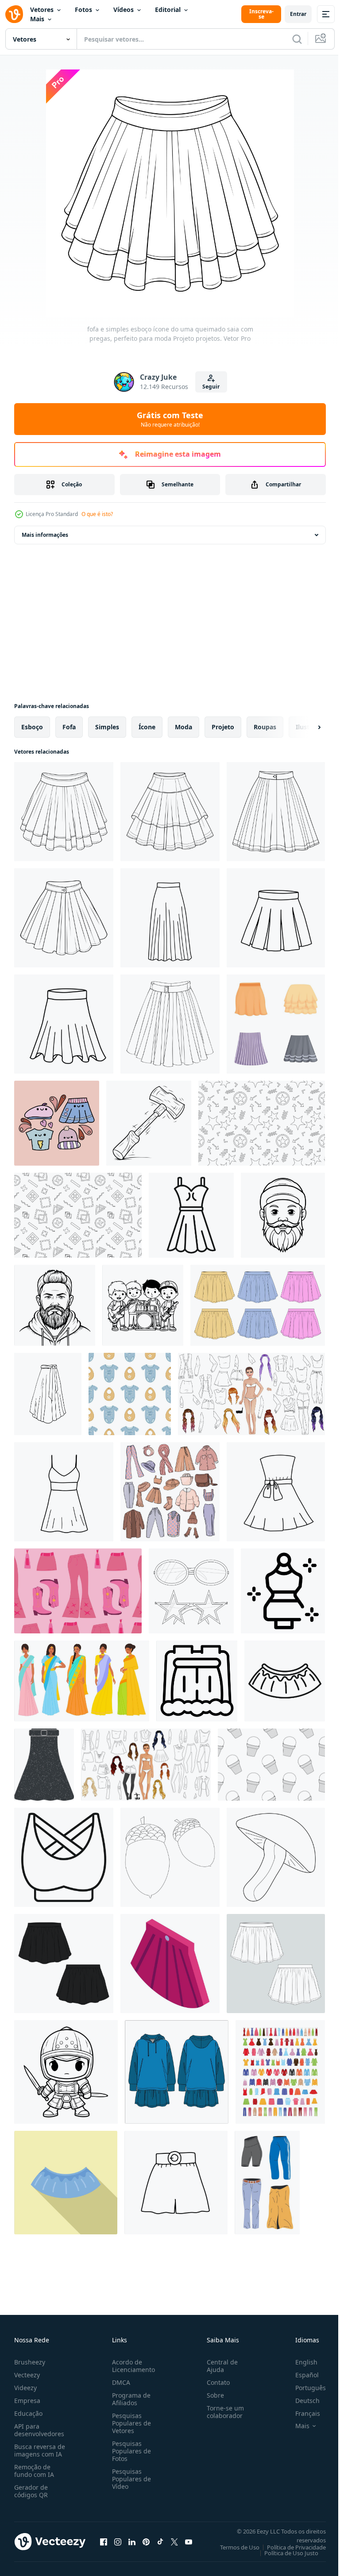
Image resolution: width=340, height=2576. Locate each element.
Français (301, 2413)
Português (304, 2388)
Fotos (83, 10)
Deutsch (301, 2401)
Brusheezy (30, 2362)
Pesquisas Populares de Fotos (130, 2451)
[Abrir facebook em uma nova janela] (104, 2541)
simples (107, 727)
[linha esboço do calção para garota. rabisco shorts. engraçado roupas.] (176, 2183)
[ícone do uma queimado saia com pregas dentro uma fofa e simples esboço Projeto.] (170, 1024)
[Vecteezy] (14, 14)
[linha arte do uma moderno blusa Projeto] (64, 1857)
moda (184, 727)
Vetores (42, 10)
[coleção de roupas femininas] (280, 2072)
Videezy (25, 2388)
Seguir (211, 387)
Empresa (27, 2401)
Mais (37, 19)
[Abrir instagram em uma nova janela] (118, 2541)
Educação (28, 2413)
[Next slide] (305, 727)
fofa (69, 727)
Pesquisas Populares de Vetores (130, 2423)
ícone (147, 727)
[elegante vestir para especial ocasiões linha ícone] (191, 1215)
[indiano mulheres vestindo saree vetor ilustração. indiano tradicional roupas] (82, 1681)
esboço (32, 727)
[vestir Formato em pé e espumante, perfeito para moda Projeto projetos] (283, 1591)
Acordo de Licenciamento (132, 2366)
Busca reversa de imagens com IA (40, 2450)
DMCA (119, 2382)
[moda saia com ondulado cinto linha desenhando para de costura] (285, 1681)
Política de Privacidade (290, 2547)
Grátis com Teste (170, 419)
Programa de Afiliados (129, 2399)
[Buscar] (297, 39)
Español (300, 2375)
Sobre (212, 2395)
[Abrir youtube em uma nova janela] (189, 2541)
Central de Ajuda (219, 2366)
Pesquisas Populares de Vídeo (130, 2479)
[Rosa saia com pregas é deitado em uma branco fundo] (170, 1964)
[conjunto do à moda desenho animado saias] (276, 1024)
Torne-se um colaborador (222, 2412)
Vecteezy (27, 2375)
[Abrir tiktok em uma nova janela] (160, 2541)
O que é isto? (97, 514)
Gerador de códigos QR (31, 2491)
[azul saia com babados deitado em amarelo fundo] (66, 2183)
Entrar (298, 14)
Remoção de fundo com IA (34, 2471)
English (300, 2362)
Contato (215, 2382)
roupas (265, 727)
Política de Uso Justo (285, 2553)
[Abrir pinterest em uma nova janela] (146, 2541)
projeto (223, 727)
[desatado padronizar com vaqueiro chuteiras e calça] (78, 1591)
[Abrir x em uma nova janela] (174, 2541)
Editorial (168, 10)
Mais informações (45, 535)
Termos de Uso (233, 2547)
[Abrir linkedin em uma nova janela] (132, 2541)
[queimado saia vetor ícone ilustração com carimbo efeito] (44, 1765)
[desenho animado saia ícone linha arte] (197, 1681)
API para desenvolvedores (39, 2430)
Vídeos (124, 10)
